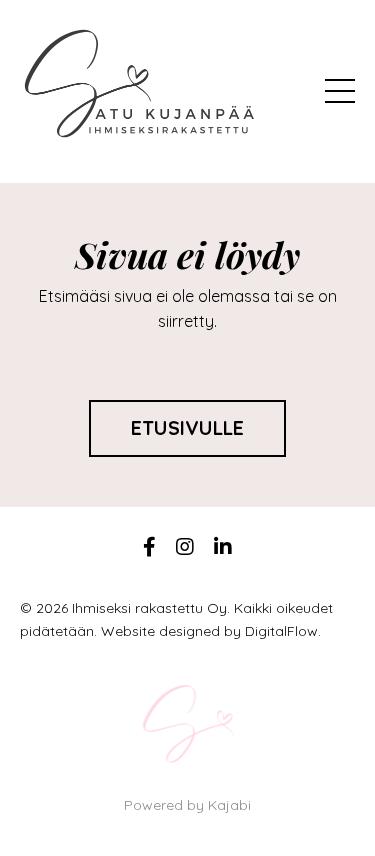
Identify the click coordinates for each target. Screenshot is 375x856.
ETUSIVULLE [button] (188, 428)
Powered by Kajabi (187, 805)
